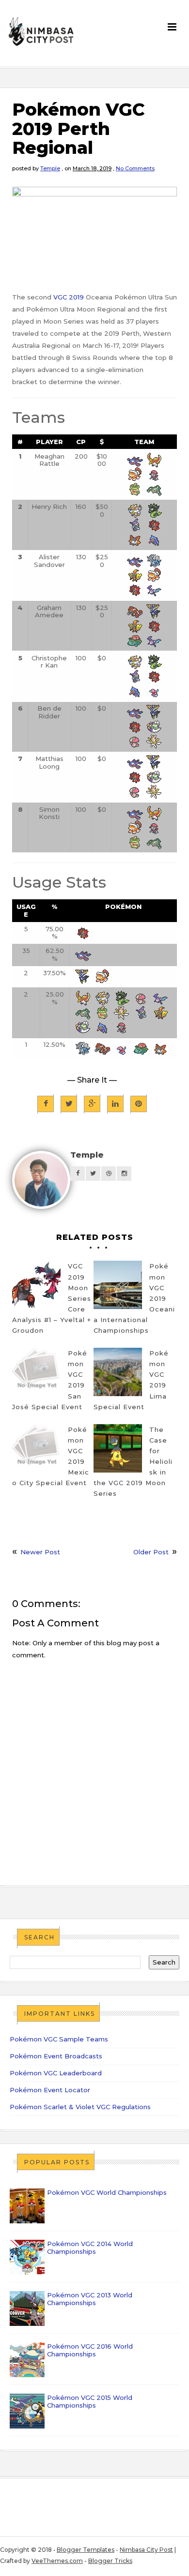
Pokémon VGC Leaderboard (56, 2073)
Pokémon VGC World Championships (107, 2192)
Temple (50, 168)
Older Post (151, 1552)
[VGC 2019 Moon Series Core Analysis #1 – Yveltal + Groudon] (36, 1285)
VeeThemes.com (57, 2561)
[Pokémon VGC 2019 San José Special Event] (36, 1372)
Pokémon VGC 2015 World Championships (90, 2401)
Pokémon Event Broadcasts (56, 2056)
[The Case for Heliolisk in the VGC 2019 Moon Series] (118, 1448)
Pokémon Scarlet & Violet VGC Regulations (80, 2107)
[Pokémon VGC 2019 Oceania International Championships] (118, 1285)
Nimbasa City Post (146, 2550)
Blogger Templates (86, 2550)
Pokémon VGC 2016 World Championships (90, 2350)
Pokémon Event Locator (50, 2090)
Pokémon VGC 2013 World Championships (90, 2299)
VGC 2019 (69, 297)
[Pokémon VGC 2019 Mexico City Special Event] (36, 1448)
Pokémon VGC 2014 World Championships (90, 2248)
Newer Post (40, 1552)
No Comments (135, 168)
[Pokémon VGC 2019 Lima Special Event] (118, 1372)
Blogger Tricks (110, 2561)
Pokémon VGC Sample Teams (59, 2039)
